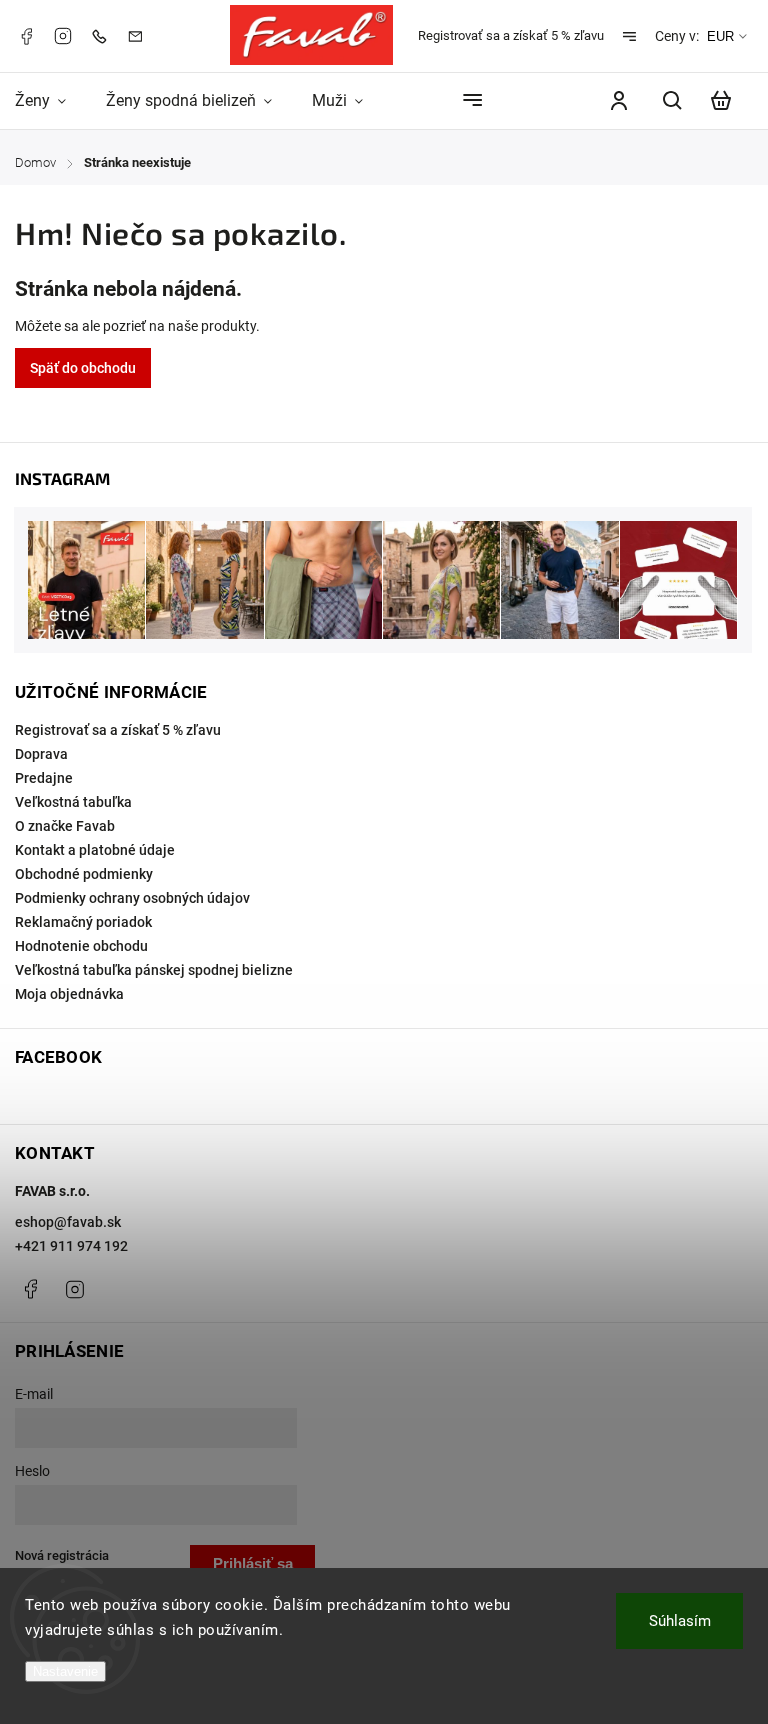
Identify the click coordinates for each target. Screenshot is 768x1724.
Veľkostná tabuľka (73, 802)
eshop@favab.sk (68, 1222)
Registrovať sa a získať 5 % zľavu (511, 35)
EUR (720, 36)
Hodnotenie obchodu (81, 946)
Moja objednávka (69, 994)
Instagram (63, 36)
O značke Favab (65, 826)
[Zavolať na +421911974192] (104, 35)
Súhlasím (680, 1621)
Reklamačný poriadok (83, 922)
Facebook (26, 36)
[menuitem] (50, 100)
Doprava (41, 754)
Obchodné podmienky (84, 874)
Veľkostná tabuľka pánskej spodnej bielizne (154, 970)
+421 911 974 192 (71, 1246)
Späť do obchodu (83, 368)
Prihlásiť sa (253, 1563)
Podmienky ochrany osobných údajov (132, 898)
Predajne (44, 778)
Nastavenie (65, 1671)
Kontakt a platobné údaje (95, 850)
